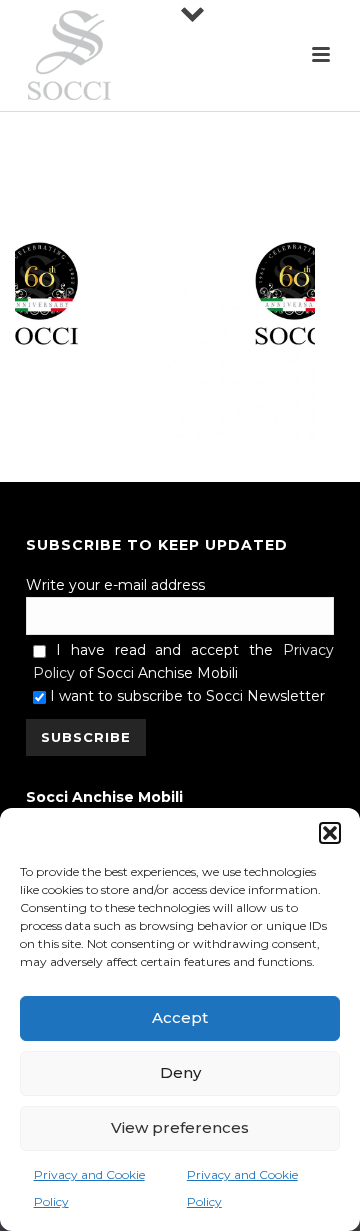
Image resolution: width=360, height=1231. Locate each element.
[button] (330, 833)
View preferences (180, 1127)
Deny (180, 1072)
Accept (180, 1017)
